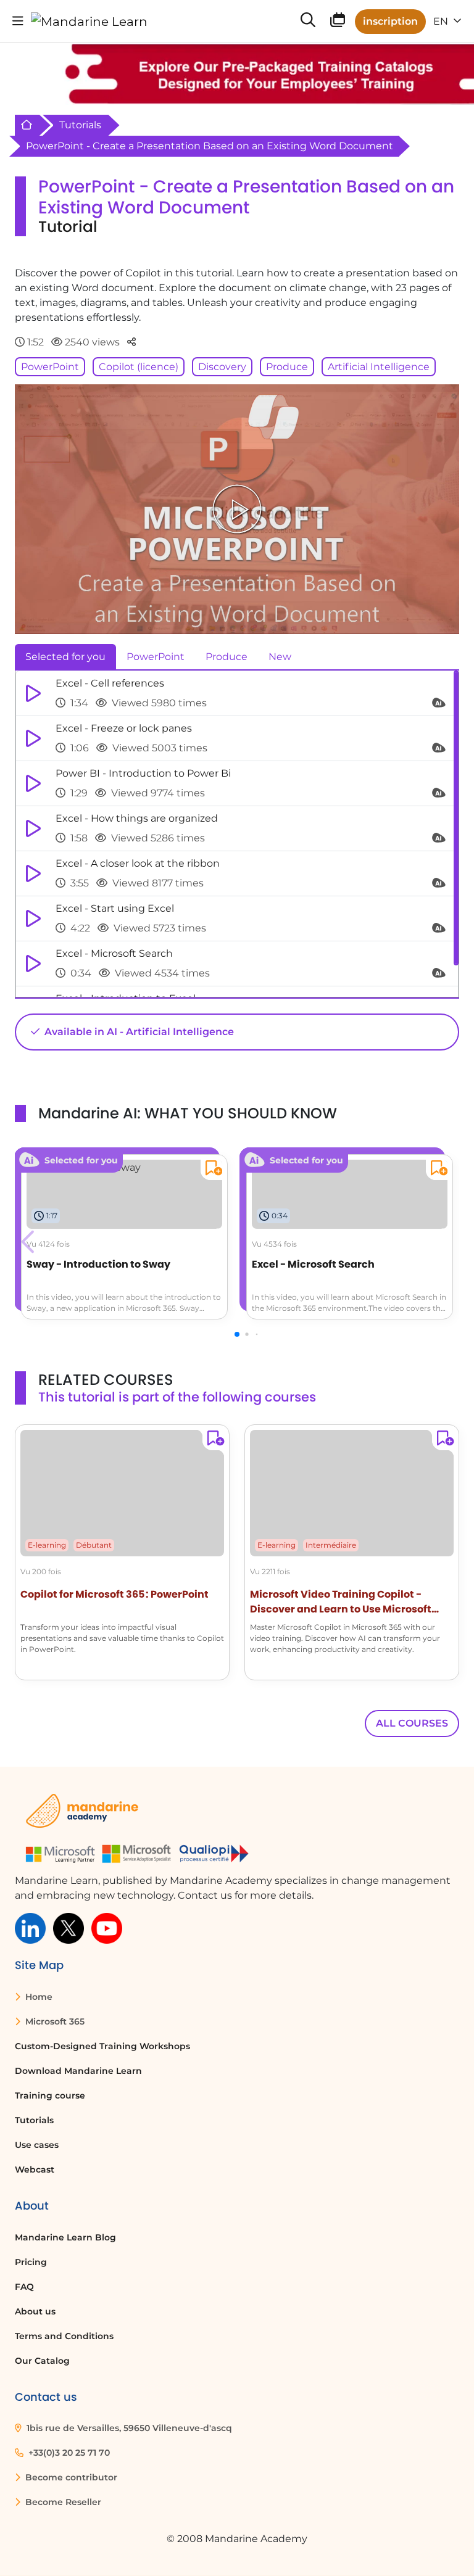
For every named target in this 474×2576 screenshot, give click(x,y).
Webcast (35, 2169)
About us (35, 2311)
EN (442, 21)
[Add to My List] (211, 1170)
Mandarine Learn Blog (65, 2237)
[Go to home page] (89, 22)
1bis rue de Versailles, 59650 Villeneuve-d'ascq (128, 2428)
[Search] (308, 21)
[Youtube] (107, 1928)
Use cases (37, 2145)
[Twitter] (69, 1928)
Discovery (222, 367)
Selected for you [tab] (65, 657)
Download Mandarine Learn (78, 2071)
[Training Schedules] (338, 23)
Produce (287, 367)
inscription (390, 21)
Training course (50, 2095)
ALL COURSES (412, 1723)
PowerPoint (50, 367)
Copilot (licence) (139, 367)
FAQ (24, 2287)
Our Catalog (42, 2361)
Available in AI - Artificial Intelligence (138, 1032)
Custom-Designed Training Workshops (102, 2046)
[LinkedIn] (30, 1928)
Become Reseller (62, 2502)
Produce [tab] (227, 657)
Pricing (31, 2262)
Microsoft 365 (54, 2021)
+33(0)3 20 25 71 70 (68, 2453)
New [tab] (280, 657)
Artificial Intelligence (379, 367)
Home (38, 1997)
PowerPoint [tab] (156, 657)
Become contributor (70, 2477)
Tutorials (80, 125)
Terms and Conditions (64, 2336)
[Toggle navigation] (18, 21)
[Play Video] (237, 509)
